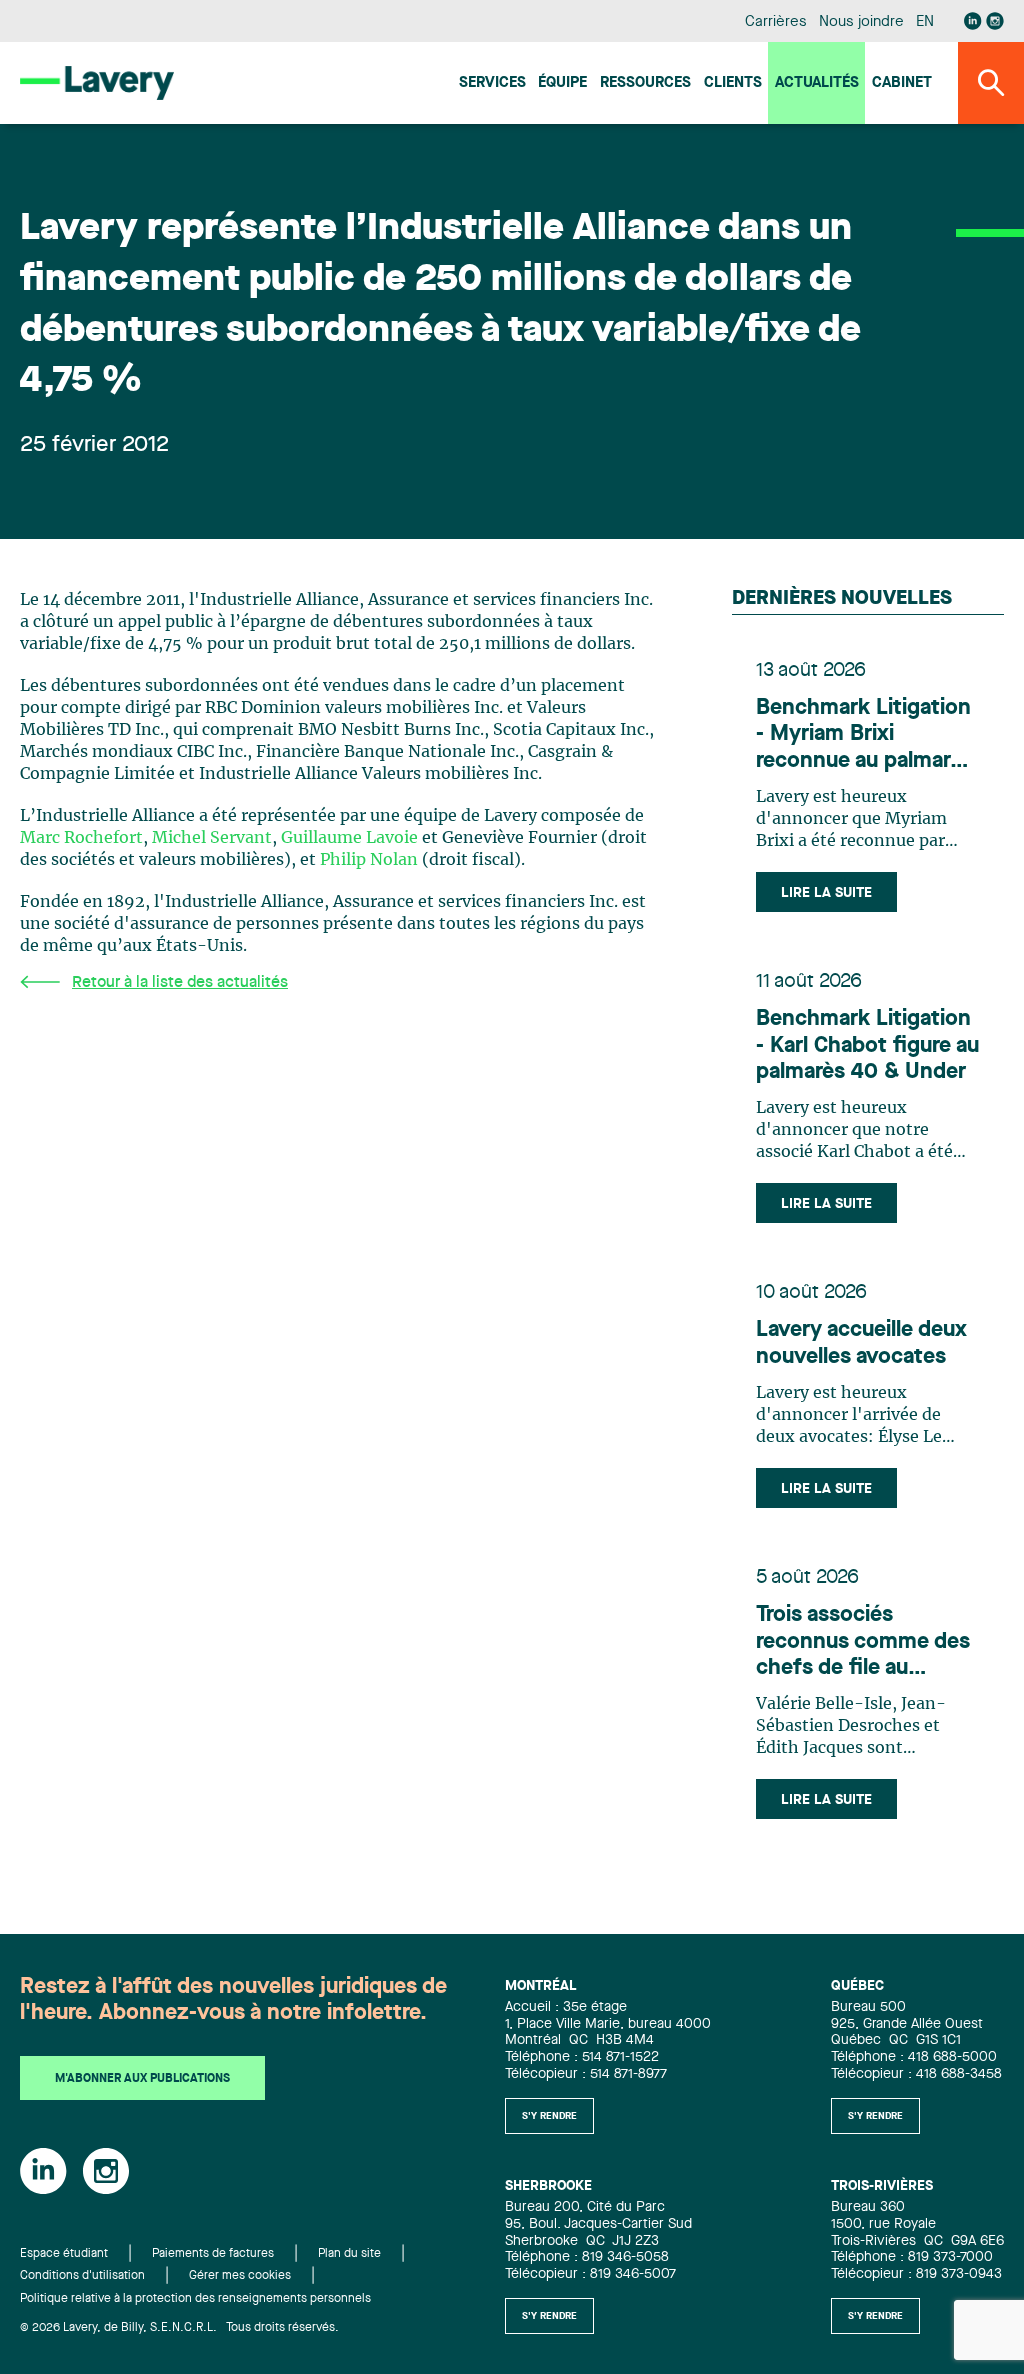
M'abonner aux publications (142, 2079)
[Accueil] (97, 82)
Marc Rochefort (81, 838)
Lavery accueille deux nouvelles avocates (861, 1343)
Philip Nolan (369, 860)
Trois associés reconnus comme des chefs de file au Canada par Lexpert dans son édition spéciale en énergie (863, 1642)
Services (492, 83)
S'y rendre (549, 2116)
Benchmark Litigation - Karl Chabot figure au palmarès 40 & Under (867, 1045)
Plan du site (349, 2254)
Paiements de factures (213, 2254)
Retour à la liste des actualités (180, 983)
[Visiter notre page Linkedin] (973, 21)
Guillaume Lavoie (349, 838)
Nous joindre (861, 22)
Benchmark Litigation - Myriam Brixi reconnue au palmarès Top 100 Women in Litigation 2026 (864, 735)
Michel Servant (212, 838)
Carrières (775, 22)
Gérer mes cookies (240, 2276)
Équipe (562, 83)
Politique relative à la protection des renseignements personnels (195, 2299)
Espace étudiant (64, 2254)
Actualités (817, 83)
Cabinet (902, 83)
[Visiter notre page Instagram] (995, 21)
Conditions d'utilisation (82, 2276)
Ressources (645, 83)
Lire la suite (826, 893)
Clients (733, 83)
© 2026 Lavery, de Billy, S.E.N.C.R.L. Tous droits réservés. (179, 2328)
